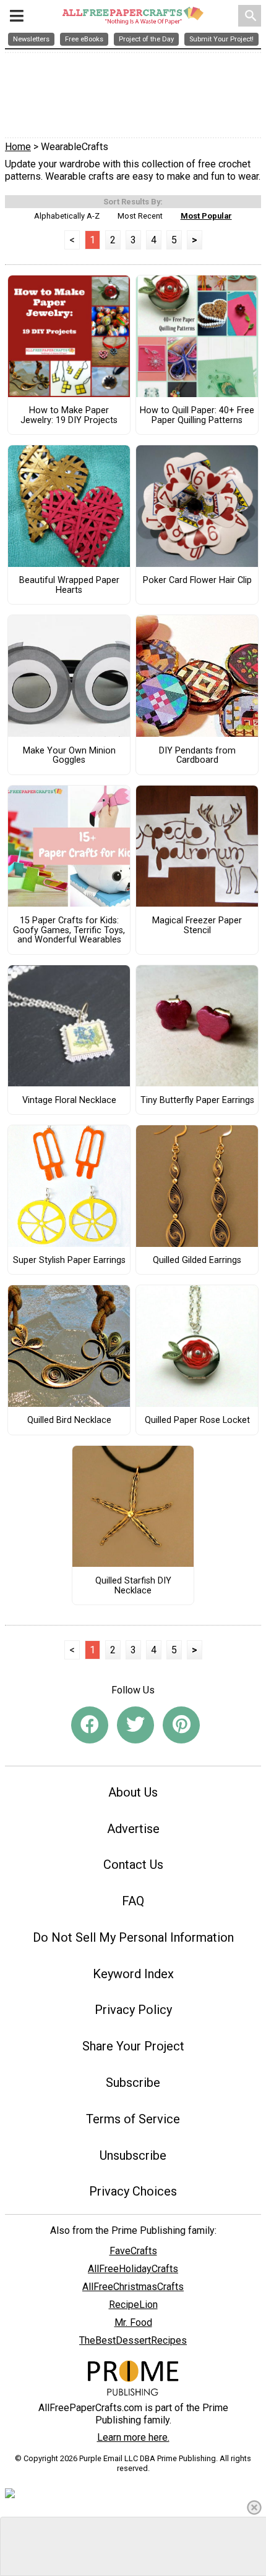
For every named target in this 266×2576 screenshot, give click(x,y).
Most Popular (206, 216)
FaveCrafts (133, 2251)
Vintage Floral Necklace (69, 1101)
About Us (133, 1792)
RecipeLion (133, 2305)
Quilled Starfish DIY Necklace (133, 1586)
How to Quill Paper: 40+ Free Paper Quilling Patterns (197, 416)
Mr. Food (133, 2322)
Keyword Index (133, 1974)
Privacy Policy (133, 2010)
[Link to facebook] (90, 1725)
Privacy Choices (133, 2191)
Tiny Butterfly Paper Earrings (197, 1101)
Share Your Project (133, 2046)
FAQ (133, 1901)
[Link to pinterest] (181, 1725)
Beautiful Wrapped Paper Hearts (69, 585)
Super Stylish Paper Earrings (69, 1261)
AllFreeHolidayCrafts (133, 2269)
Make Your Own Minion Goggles (69, 756)
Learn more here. (133, 2437)
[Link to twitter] (135, 1725)
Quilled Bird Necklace (69, 1420)
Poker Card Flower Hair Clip (197, 581)
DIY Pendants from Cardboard (197, 756)
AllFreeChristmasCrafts (133, 2287)
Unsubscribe (133, 2155)
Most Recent (140, 216)
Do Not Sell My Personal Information (133, 1937)
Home (18, 147)
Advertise (133, 1829)
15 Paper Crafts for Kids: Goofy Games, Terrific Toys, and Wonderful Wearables (69, 931)
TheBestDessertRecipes (133, 2340)
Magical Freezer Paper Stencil (197, 926)
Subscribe (133, 2083)
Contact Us (133, 1865)
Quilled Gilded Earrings (197, 1261)
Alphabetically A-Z (67, 216)
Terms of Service (133, 2119)
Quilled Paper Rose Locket (197, 1420)
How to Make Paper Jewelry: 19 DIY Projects (69, 416)
